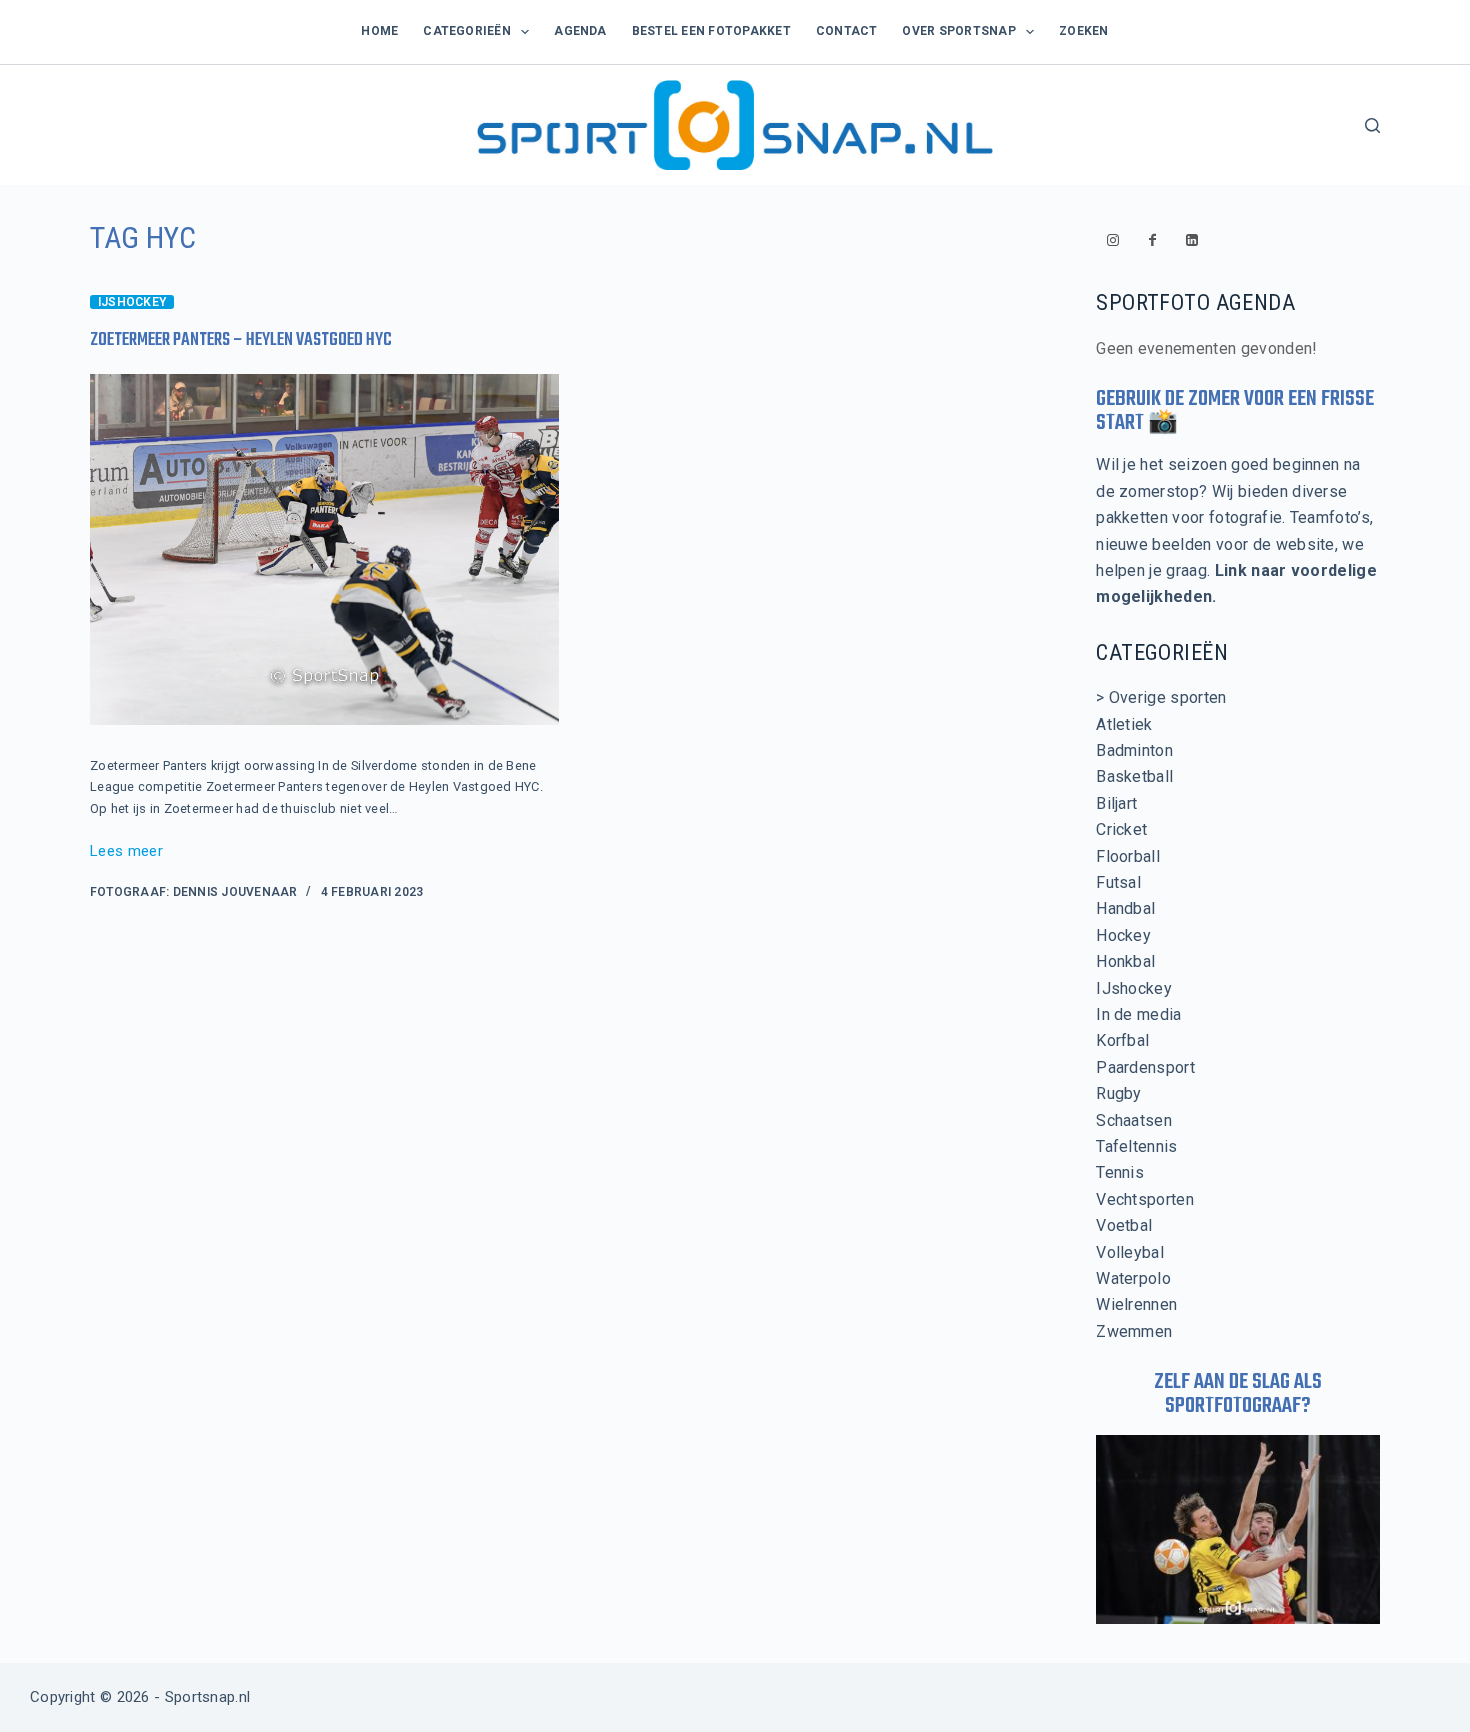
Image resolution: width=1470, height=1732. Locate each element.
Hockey (1123, 935)
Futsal (1118, 882)
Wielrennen (1136, 1304)
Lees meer (126, 853)
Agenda (580, 31)
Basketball (1134, 776)
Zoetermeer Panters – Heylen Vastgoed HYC (241, 340)
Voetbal (1124, 1225)
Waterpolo (1133, 1278)
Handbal (1125, 908)
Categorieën (467, 31)
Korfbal (1122, 1040)
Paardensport (1145, 1067)
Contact (847, 31)
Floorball (1128, 856)
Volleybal (1130, 1252)
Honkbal (1125, 961)
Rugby (1119, 1093)
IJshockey (132, 302)
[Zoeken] (1372, 125)
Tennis (1120, 1172)
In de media (1139, 1014)
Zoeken (1083, 31)
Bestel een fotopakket (711, 31)
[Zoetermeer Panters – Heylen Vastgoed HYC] (324, 550)
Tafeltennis (1137, 1146)
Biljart (1116, 803)
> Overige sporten (1161, 697)
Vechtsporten (1145, 1199)
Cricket (1121, 829)
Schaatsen (1134, 1120)
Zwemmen (1134, 1331)
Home (379, 31)
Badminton (1134, 750)
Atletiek (1124, 724)
